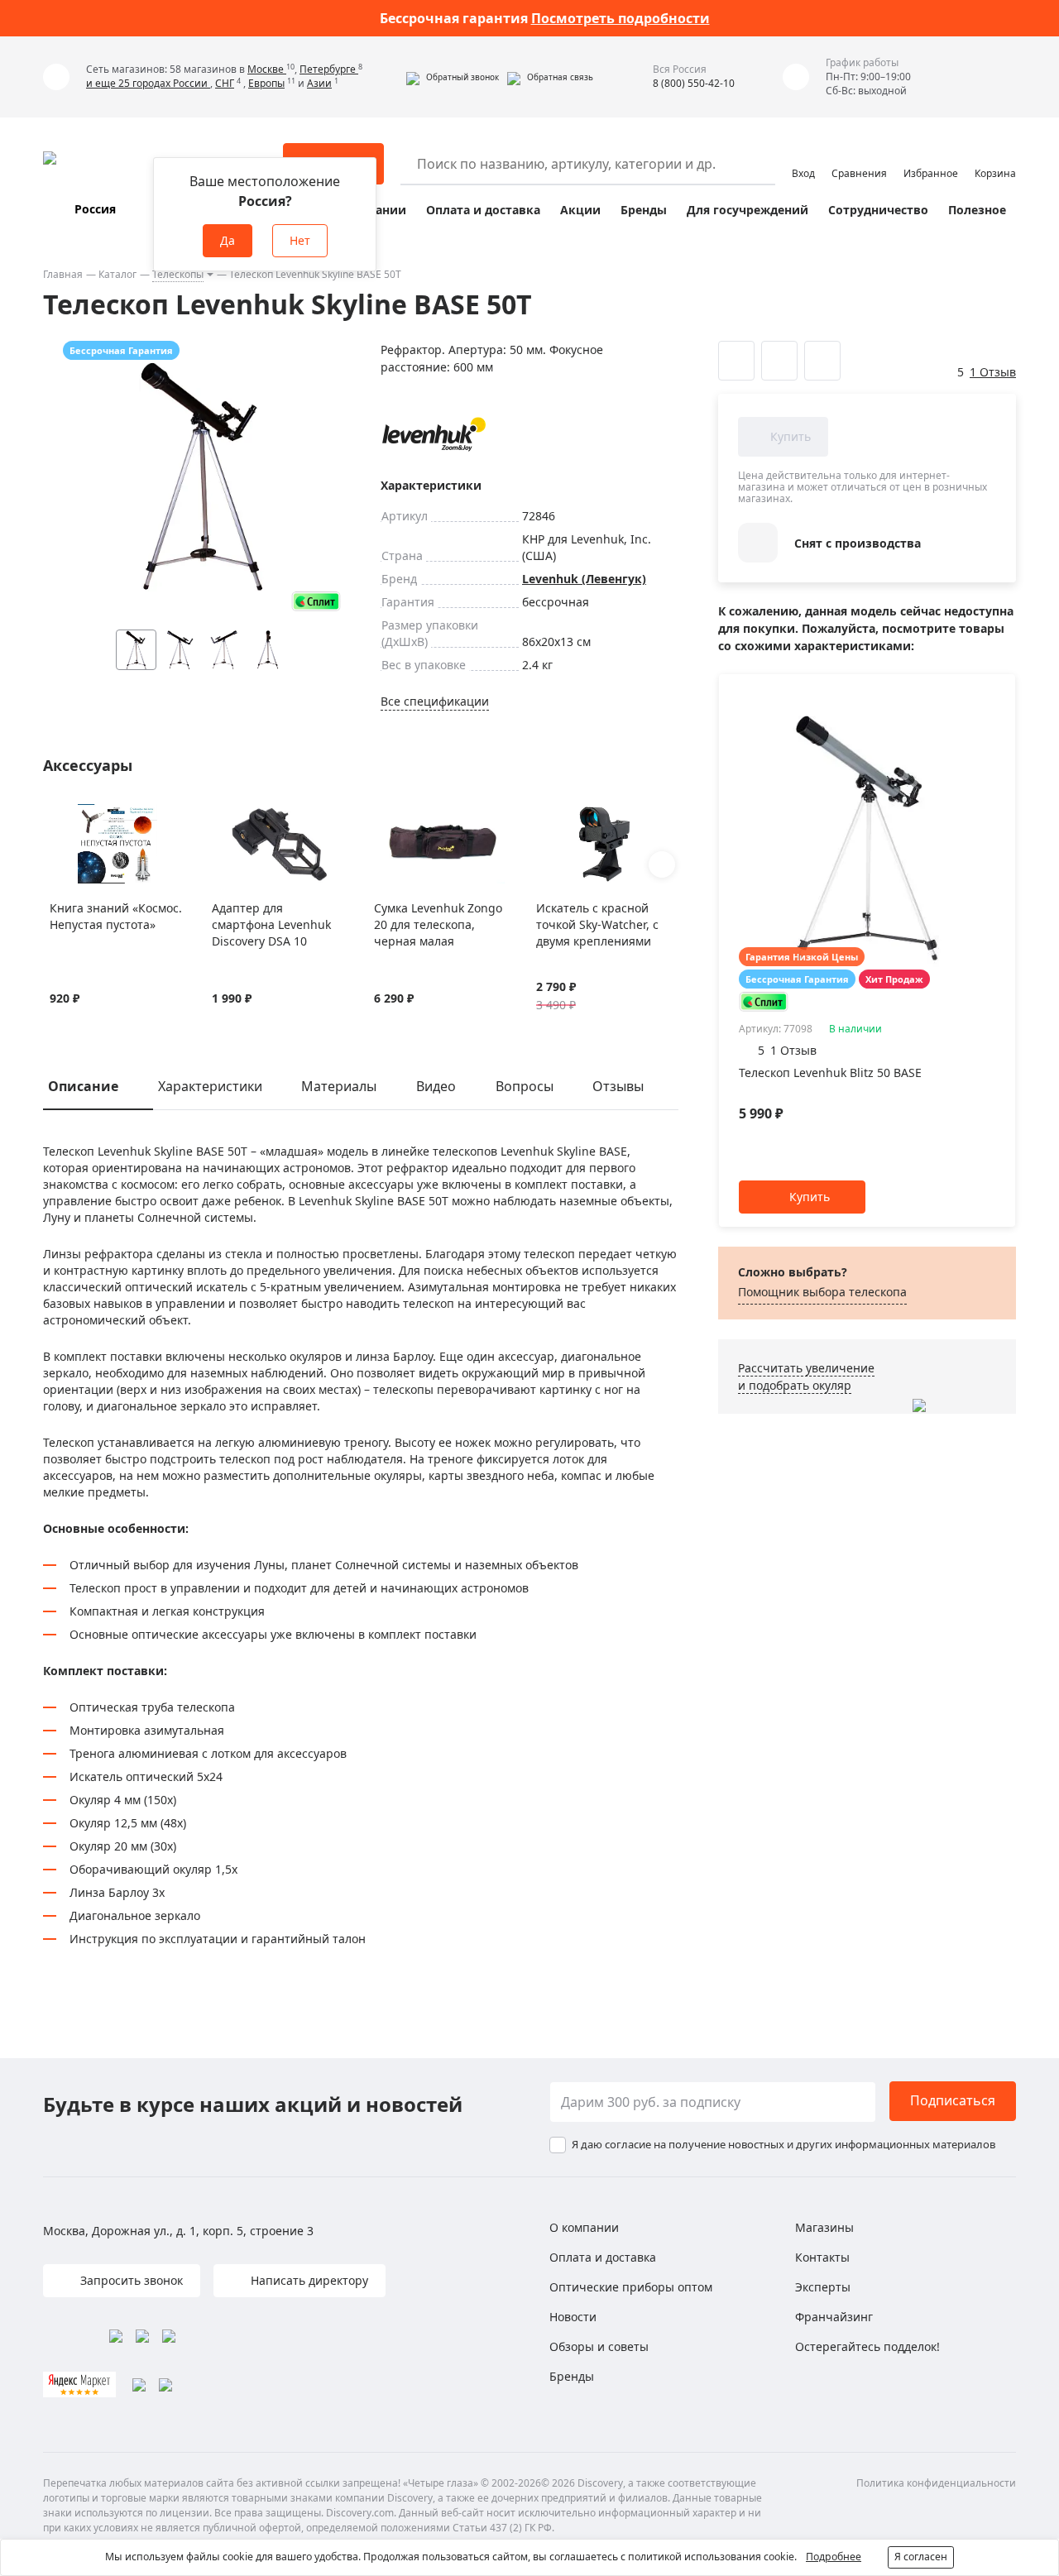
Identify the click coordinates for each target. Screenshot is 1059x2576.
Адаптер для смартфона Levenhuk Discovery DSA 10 (271, 924)
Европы (266, 83)
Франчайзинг (834, 2317)
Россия (95, 209)
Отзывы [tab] (618, 1086)
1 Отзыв (993, 372)
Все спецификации (435, 701)
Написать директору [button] (308, 2280)
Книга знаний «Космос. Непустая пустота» (116, 916)
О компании (584, 2227)
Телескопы (178, 274)
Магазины (824, 2227)
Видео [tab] (436, 1086)
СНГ (225, 83)
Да (228, 240)
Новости (573, 2317)
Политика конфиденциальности (936, 2483)
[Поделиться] (822, 361)
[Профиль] (803, 156)
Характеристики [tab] (210, 1086)
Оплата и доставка (483, 210)
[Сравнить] (79, 814)
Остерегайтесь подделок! (867, 2346)
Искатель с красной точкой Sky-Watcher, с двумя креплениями (597, 924)
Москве (267, 69)
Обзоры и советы (599, 2346)
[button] (453, 77)
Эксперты (823, 2287)
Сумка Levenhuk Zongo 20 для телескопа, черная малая (438, 924)
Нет (300, 240)
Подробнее (834, 2557)
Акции (580, 210)
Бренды (644, 210)
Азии (319, 83)
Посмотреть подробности (621, 18)
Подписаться (953, 2100)
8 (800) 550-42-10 (694, 83)
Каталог (117, 274)
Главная (63, 274)
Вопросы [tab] (525, 1086)
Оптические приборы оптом (631, 2287)
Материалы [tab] (339, 1086)
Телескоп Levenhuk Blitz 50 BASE (830, 1073)
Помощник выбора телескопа (822, 1292)
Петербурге (329, 69)
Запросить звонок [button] (130, 2280)
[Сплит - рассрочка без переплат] (316, 601)
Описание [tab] (83, 1086)
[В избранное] (58, 814)
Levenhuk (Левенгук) (584, 579)
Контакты (822, 2257)
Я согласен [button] (921, 2557)
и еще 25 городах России (148, 83)
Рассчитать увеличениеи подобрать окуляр (806, 1377)
